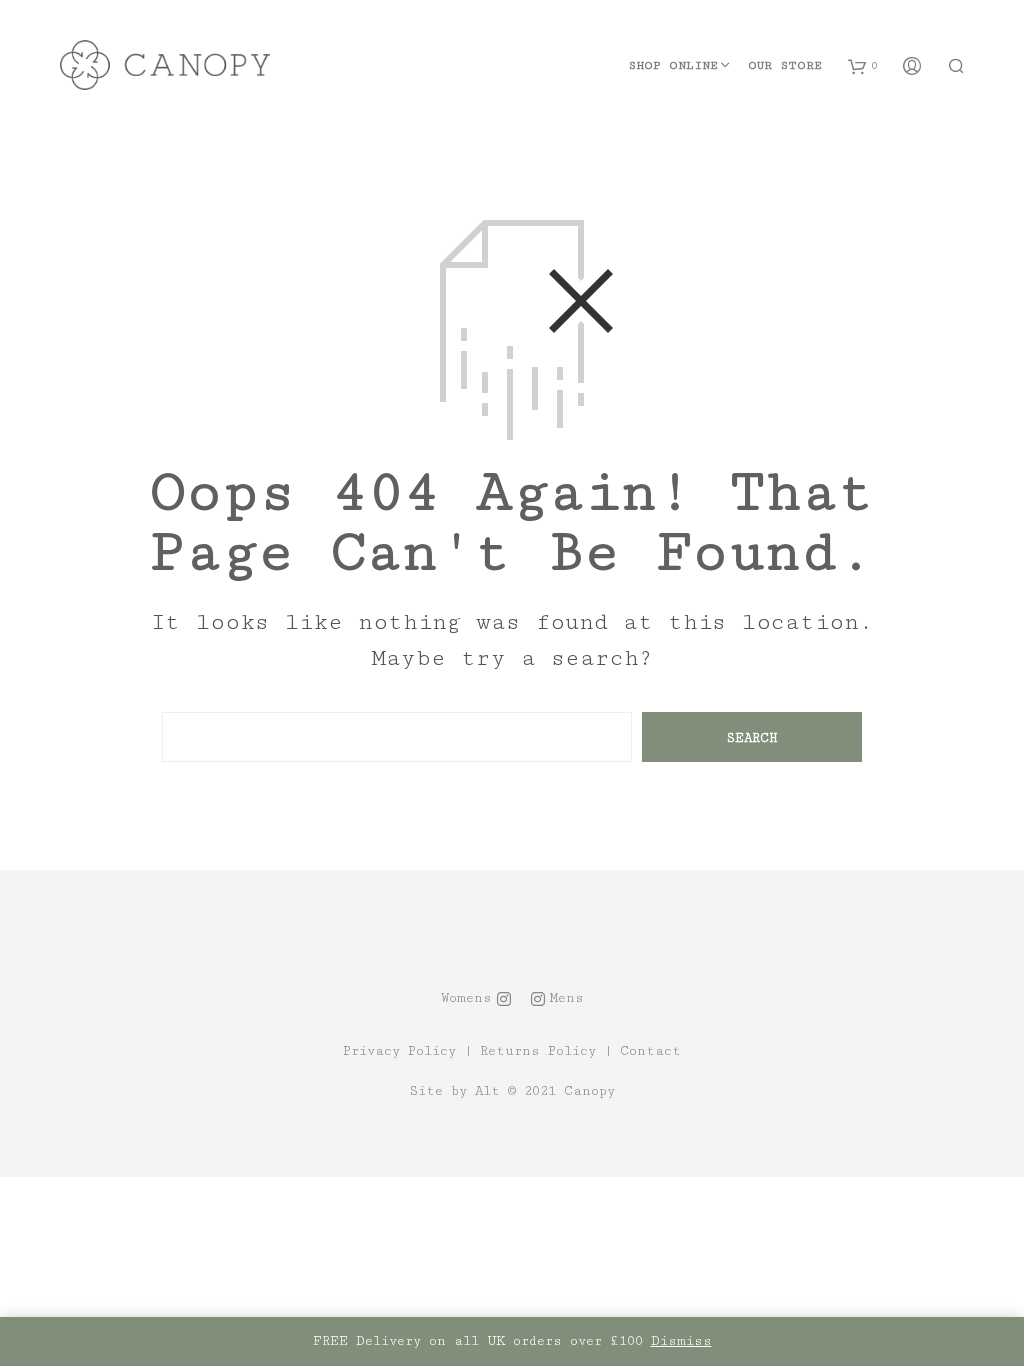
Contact (650, 1051)
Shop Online (673, 65)
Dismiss (681, 1341)
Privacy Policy (399, 1051)
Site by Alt (454, 1091)
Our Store (785, 65)
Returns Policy (538, 1051)
